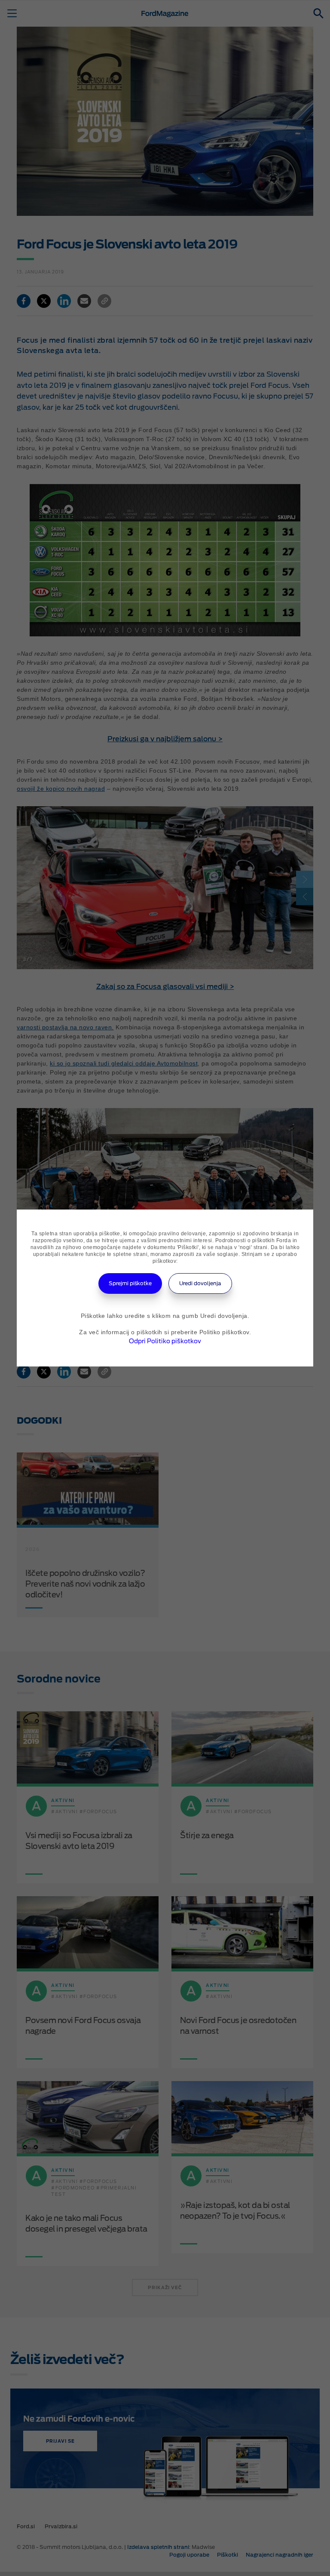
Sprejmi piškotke (130, 1283)
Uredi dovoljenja (200, 1283)
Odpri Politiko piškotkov (165, 1341)
